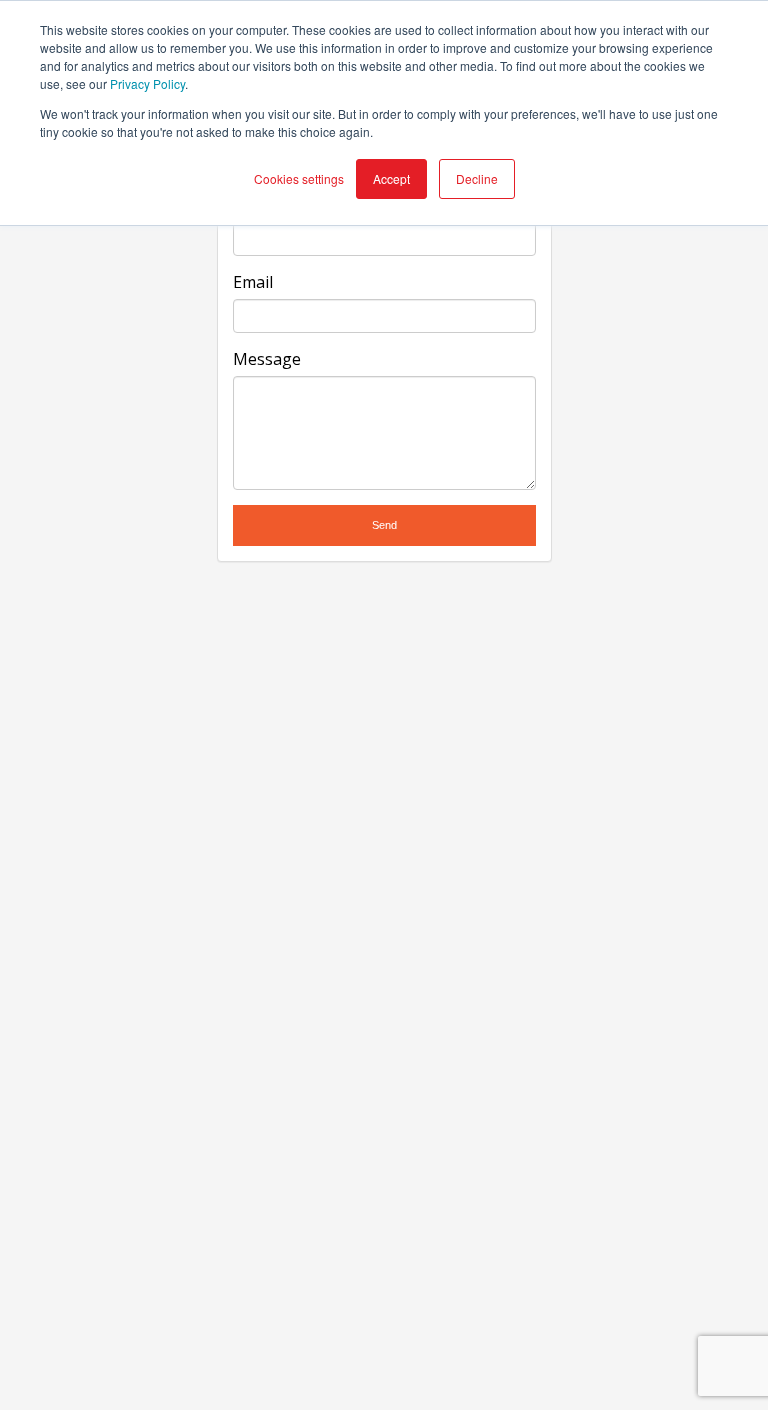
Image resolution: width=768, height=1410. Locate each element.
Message (267, 359)
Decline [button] (477, 178)
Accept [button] (391, 178)
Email (253, 282)
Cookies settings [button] (299, 178)
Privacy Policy (147, 83)
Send (384, 525)
